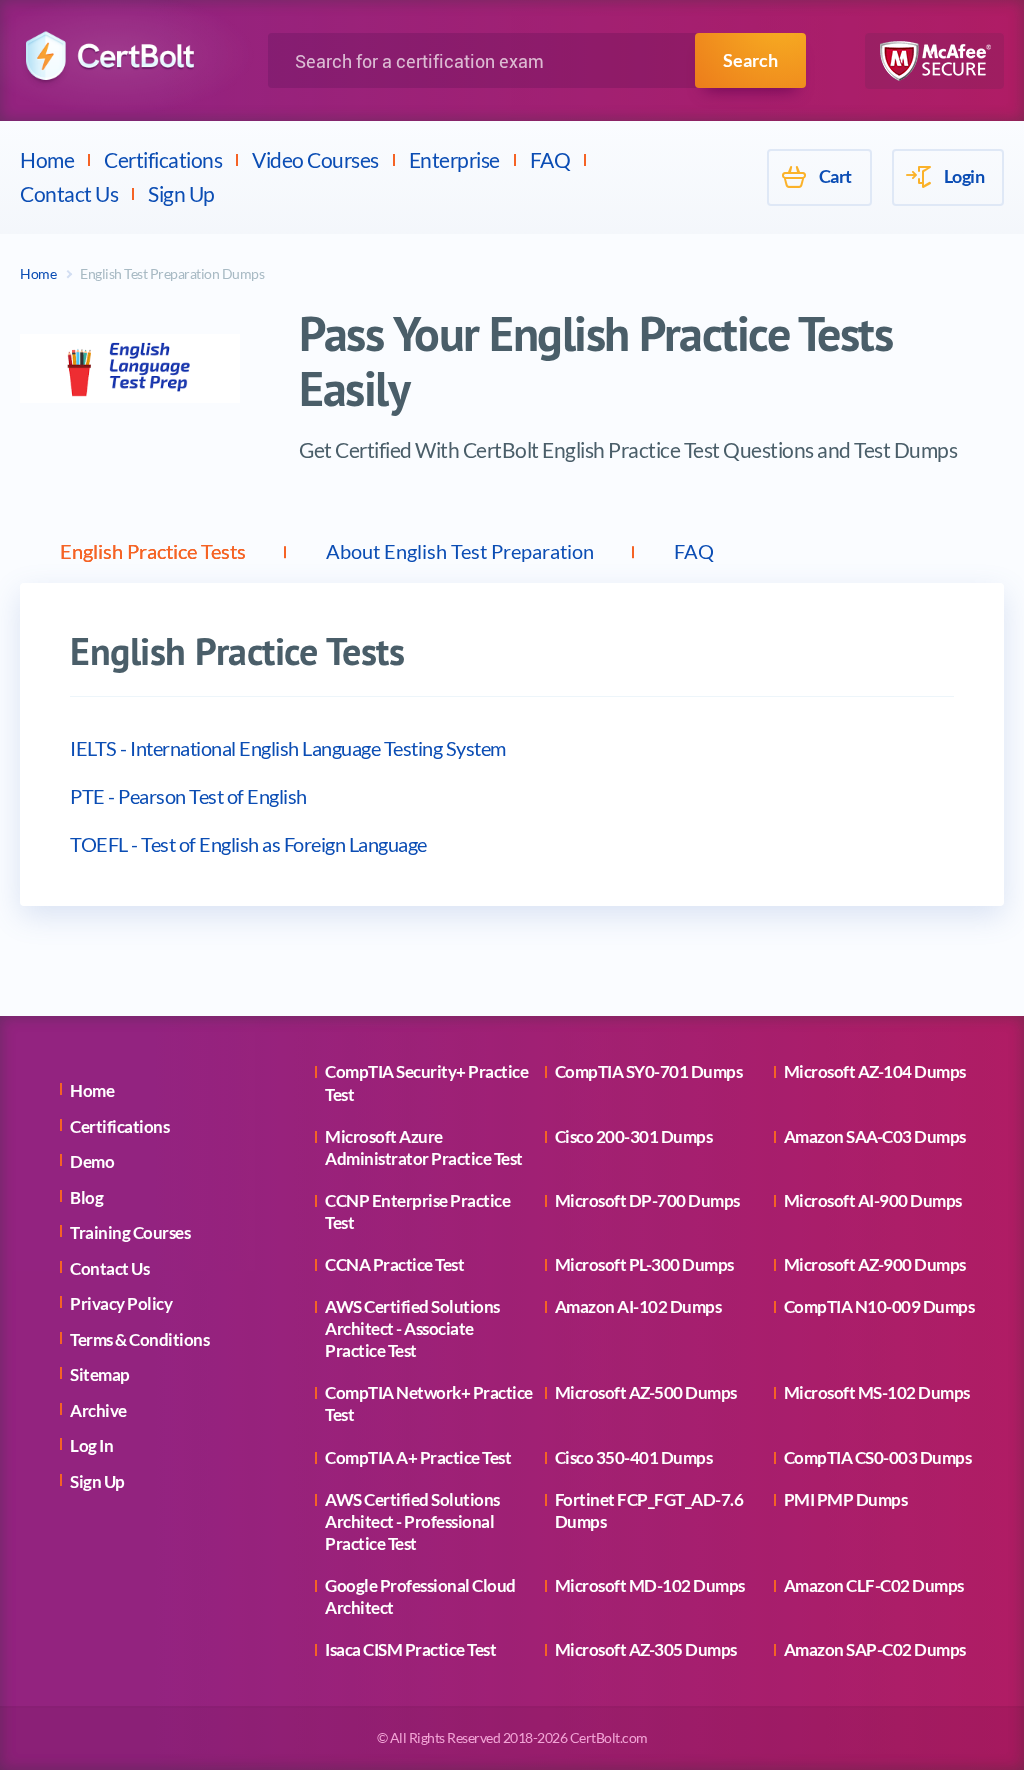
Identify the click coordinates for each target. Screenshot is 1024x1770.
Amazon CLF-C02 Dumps (874, 1585)
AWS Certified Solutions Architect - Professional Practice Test (412, 1521)
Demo (92, 1161)
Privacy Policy (121, 1303)
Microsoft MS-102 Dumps (877, 1392)
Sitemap (100, 1374)
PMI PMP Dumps (846, 1499)
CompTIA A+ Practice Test (418, 1457)
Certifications (163, 159)
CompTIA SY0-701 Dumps (649, 1071)
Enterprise (454, 159)
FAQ (550, 159)
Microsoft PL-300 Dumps (644, 1264)
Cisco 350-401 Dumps (634, 1457)
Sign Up (181, 193)
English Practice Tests (153, 551)
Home (47, 159)
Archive (98, 1410)
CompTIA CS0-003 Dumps (878, 1457)
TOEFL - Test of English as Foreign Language (248, 844)
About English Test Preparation (460, 551)
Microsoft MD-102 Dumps (650, 1585)
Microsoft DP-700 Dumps (647, 1200)
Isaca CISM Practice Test (410, 1649)
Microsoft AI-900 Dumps (873, 1200)
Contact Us (69, 193)
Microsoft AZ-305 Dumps (646, 1649)
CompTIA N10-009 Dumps (879, 1306)
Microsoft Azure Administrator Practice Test (424, 1147)
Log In (91, 1445)
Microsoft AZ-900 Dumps (875, 1264)
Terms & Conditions (139, 1339)
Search (750, 60)
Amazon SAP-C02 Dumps (875, 1649)
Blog (86, 1197)
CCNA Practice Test (394, 1264)
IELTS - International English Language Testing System (288, 748)
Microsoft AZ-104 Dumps (875, 1071)
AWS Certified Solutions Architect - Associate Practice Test (412, 1328)
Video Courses (315, 159)
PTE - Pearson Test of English (188, 796)
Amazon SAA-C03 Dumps (875, 1136)
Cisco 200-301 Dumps (634, 1136)
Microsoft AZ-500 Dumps (646, 1392)
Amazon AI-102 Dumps (638, 1306)
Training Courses (130, 1232)
